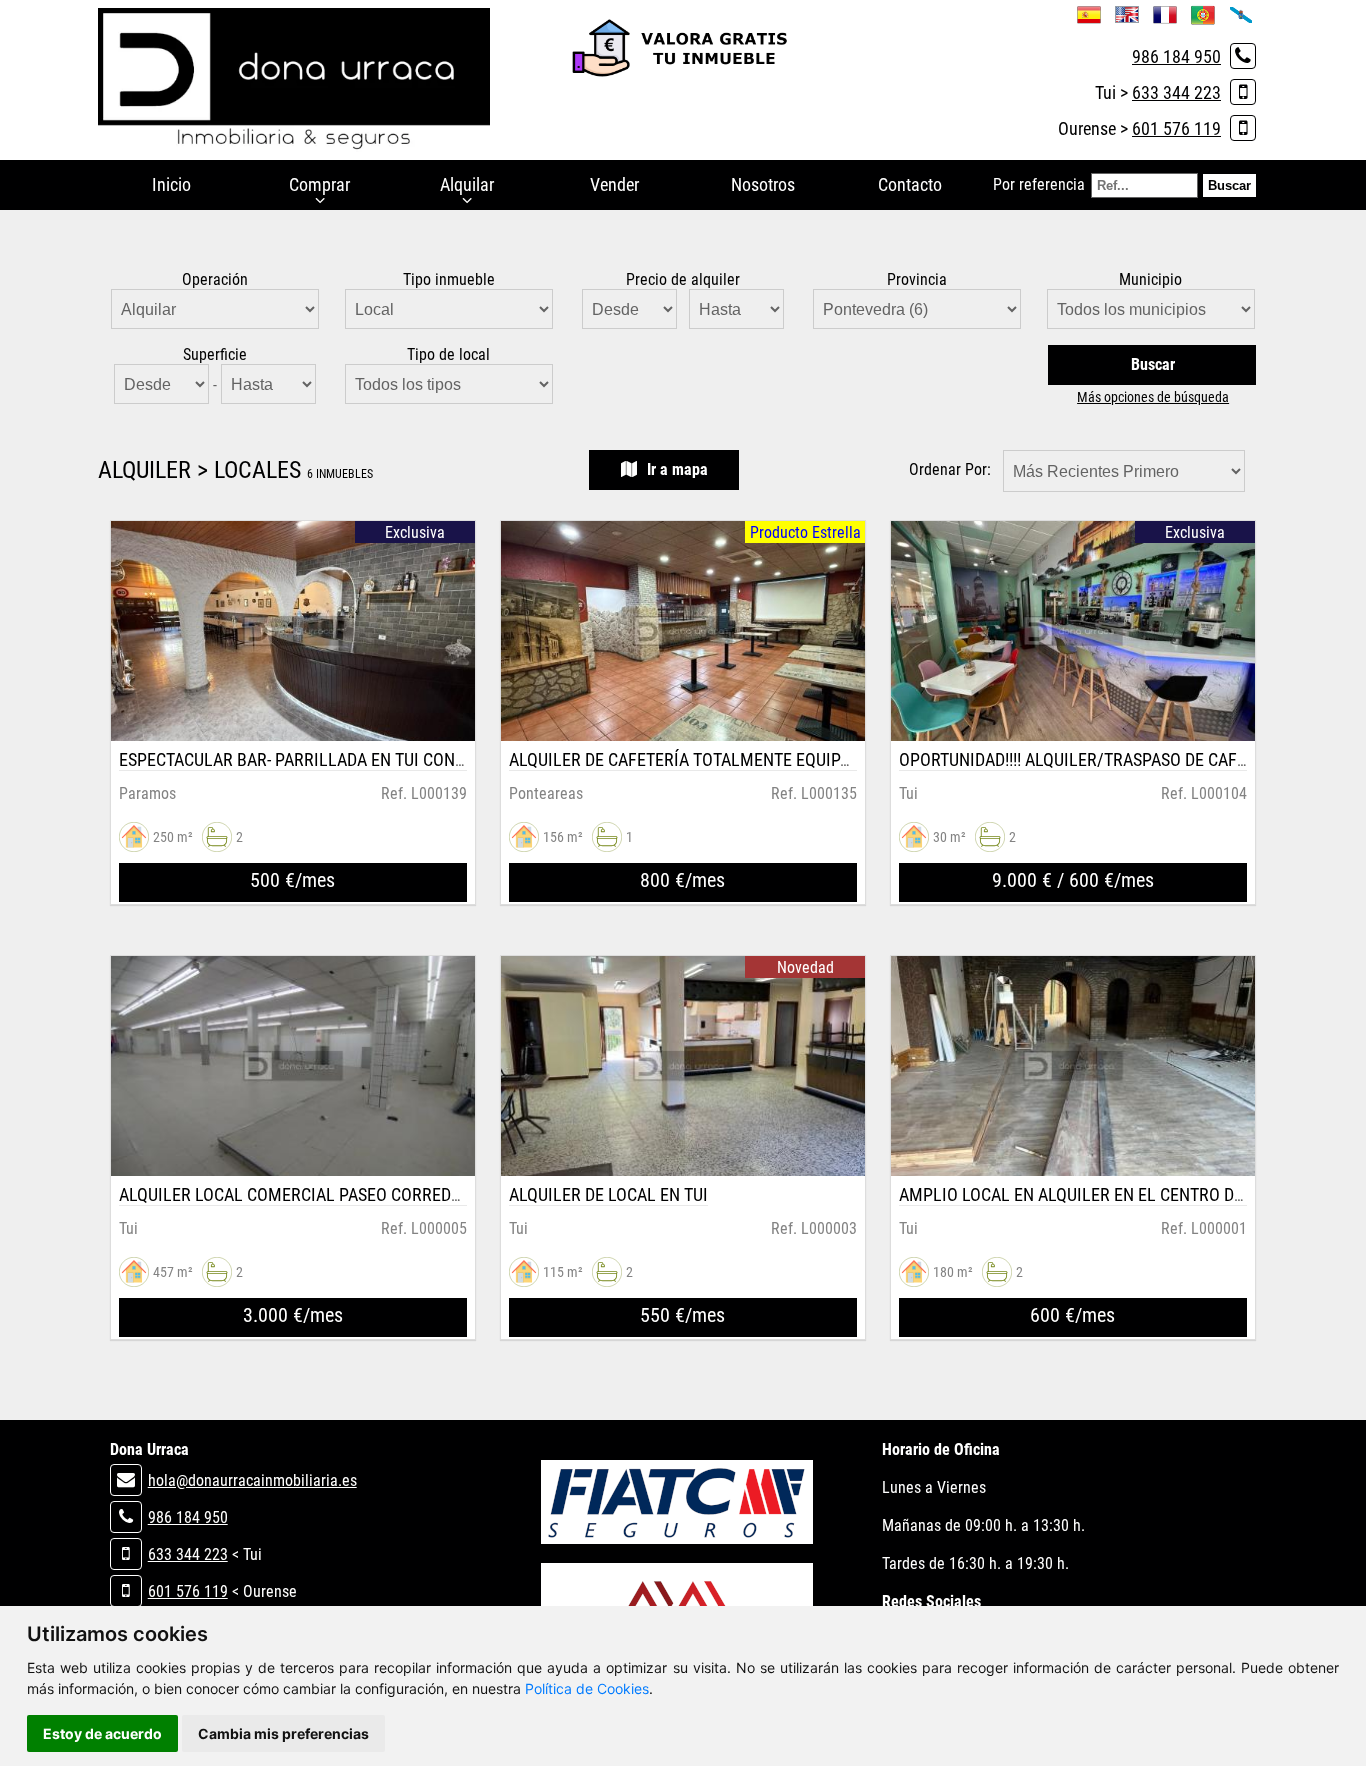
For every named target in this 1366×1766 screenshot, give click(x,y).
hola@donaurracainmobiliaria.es (252, 1480)
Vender (614, 184)
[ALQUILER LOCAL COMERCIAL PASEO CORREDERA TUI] (293, 1066)
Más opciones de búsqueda (1153, 397)
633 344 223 (1176, 92)
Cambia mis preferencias (283, 1733)
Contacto (910, 184)
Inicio (171, 184)
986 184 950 (1176, 56)
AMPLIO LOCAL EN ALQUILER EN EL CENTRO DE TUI (1085, 1194)
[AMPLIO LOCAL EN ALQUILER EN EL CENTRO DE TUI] (1073, 1066)
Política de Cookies (587, 1688)
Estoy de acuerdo (102, 1733)
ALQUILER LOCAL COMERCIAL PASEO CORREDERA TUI (313, 1194)
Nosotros (763, 184)
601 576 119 (1176, 128)
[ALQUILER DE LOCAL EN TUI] (683, 1066)
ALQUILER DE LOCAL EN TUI (608, 1194)
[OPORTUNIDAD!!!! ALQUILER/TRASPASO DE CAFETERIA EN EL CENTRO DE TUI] (1073, 631)
